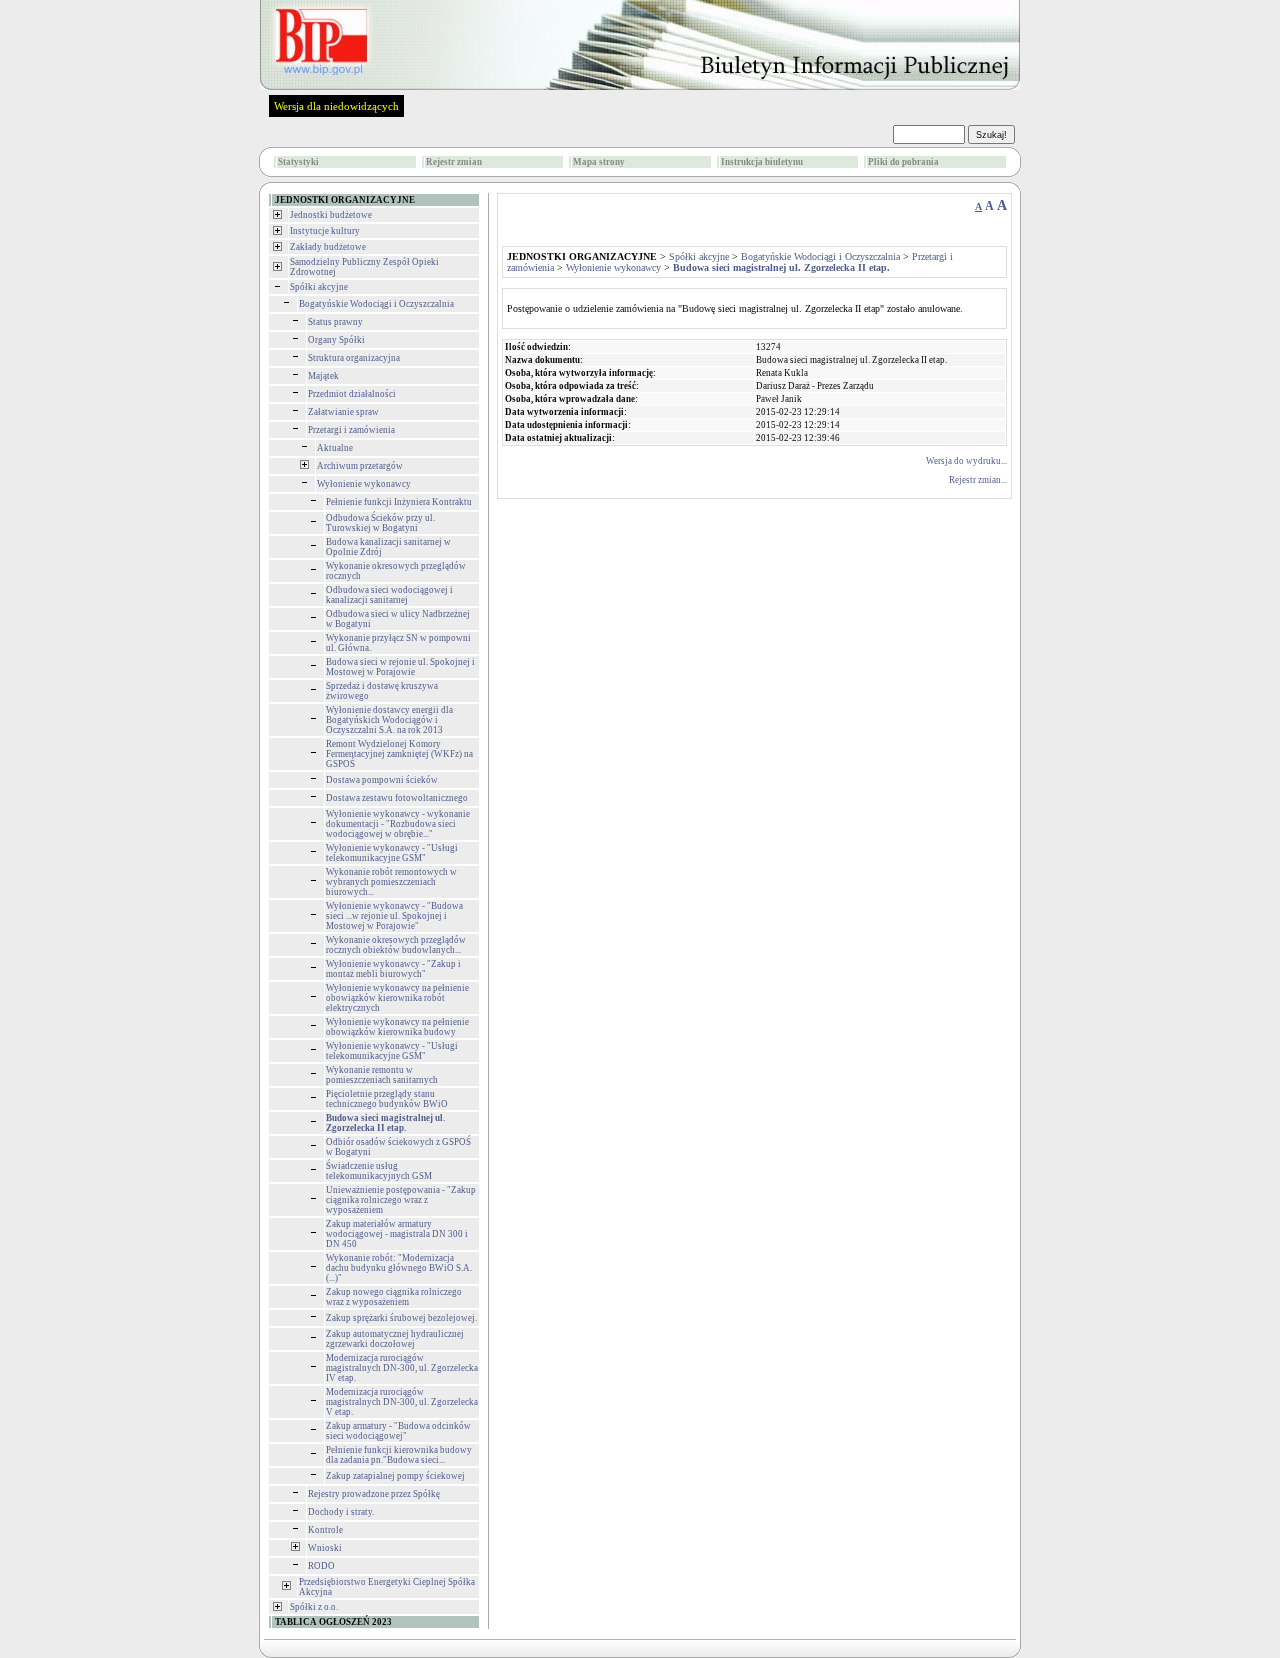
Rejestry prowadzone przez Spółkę (374, 1494)
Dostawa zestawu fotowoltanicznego (397, 798)
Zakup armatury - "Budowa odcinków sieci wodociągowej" (398, 1431)
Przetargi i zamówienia (351, 430)
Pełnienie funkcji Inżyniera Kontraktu (399, 502)
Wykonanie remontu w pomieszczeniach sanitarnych (382, 1075)
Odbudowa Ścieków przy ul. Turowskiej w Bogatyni (380, 523)
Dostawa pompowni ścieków (382, 780)
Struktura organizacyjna (354, 358)
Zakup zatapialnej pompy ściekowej (395, 1476)
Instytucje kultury (325, 231)
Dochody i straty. (341, 1512)
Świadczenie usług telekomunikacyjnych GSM (379, 1171)
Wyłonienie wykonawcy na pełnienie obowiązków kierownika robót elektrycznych (397, 998)
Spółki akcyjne (319, 287)
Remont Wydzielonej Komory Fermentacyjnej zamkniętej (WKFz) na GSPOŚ (399, 754)
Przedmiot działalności (352, 394)
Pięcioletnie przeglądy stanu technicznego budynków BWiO (387, 1099)
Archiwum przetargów (360, 466)
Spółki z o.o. (314, 1607)
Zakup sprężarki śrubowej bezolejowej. (401, 1318)
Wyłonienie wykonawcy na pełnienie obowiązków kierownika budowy (397, 1027)
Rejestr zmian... (978, 480)
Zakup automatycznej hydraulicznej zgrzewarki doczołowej (395, 1339)
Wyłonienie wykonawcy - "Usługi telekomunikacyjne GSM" (392, 853)
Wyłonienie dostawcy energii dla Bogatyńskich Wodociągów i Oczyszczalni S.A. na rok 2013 (389, 720)
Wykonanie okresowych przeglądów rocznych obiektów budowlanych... (396, 945)
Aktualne (335, 448)
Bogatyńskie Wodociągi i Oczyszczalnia (376, 304)
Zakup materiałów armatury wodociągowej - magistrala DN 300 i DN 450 (397, 1234)
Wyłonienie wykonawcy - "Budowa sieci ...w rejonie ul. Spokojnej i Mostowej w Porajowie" (394, 916)
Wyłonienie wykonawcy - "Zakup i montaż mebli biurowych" (393, 969)
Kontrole (325, 1530)
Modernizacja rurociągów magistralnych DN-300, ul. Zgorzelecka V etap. (402, 1402)
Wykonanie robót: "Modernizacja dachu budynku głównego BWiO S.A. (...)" (399, 1268)
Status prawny (335, 322)
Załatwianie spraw (343, 412)
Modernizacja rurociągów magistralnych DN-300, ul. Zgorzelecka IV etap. (402, 1368)
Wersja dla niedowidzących (336, 106)
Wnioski (325, 1548)
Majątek (323, 376)
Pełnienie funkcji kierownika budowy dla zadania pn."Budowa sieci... (399, 1455)
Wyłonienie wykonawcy (364, 484)
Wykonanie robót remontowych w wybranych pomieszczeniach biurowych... (391, 882)
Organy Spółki (336, 340)
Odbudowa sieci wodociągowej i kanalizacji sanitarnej (389, 595)
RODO (321, 1566)
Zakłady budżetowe (328, 247)
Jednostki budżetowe (331, 215)
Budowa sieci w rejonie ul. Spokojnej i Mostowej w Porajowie (400, 667)
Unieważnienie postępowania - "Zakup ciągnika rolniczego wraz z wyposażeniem (401, 1200)
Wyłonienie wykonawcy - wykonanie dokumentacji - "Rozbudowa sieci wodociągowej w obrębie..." (398, 824)
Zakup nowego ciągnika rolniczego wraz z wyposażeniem (394, 1297)
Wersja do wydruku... (966, 461)
